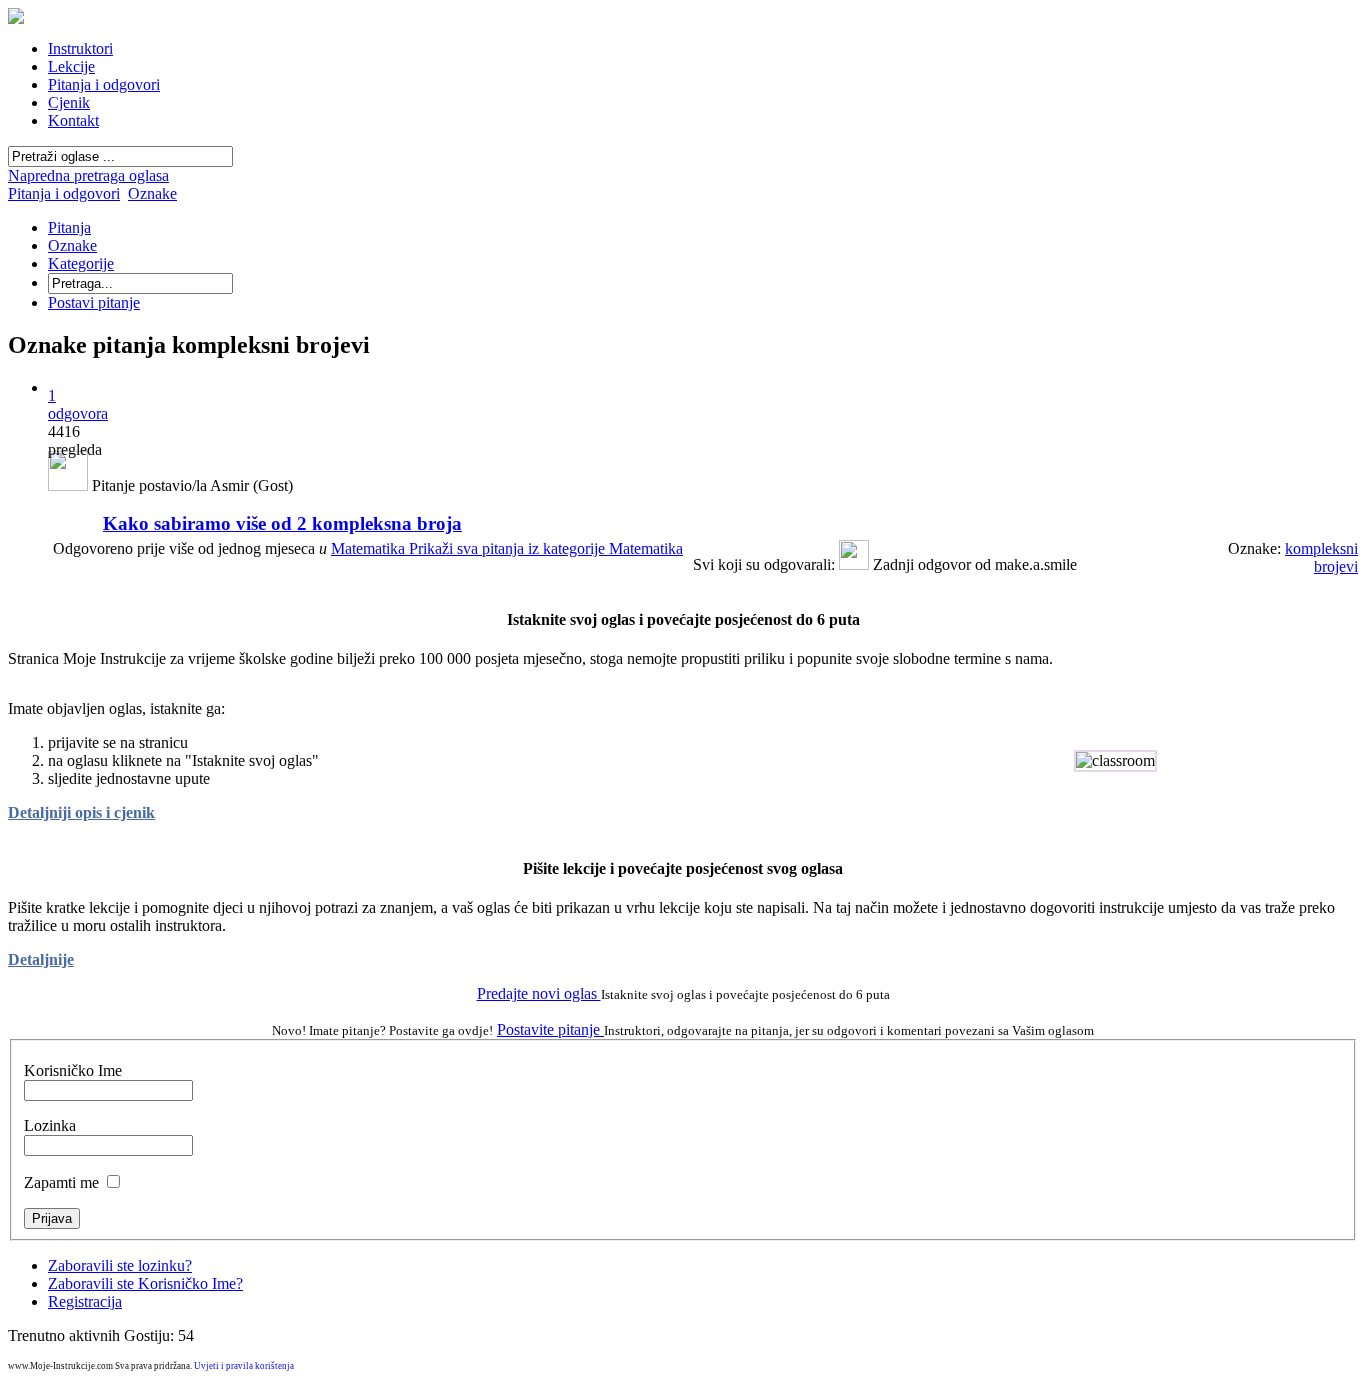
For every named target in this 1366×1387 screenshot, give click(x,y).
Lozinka (50, 1125)
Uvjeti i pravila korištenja (244, 1366)
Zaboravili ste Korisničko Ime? (145, 1283)
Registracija (85, 1301)
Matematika (507, 548)
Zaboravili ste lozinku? (120, 1265)
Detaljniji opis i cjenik (81, 812)
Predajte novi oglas (539, 993)
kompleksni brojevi (1321, 557)
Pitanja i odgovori (64, 193)
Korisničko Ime (73, 1070)
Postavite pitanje (550, 1029)
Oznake (152, 193)
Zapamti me (61, 1182)
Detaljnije (41, 959)
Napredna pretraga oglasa (88, 175)
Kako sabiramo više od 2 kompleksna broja (282, 523)
